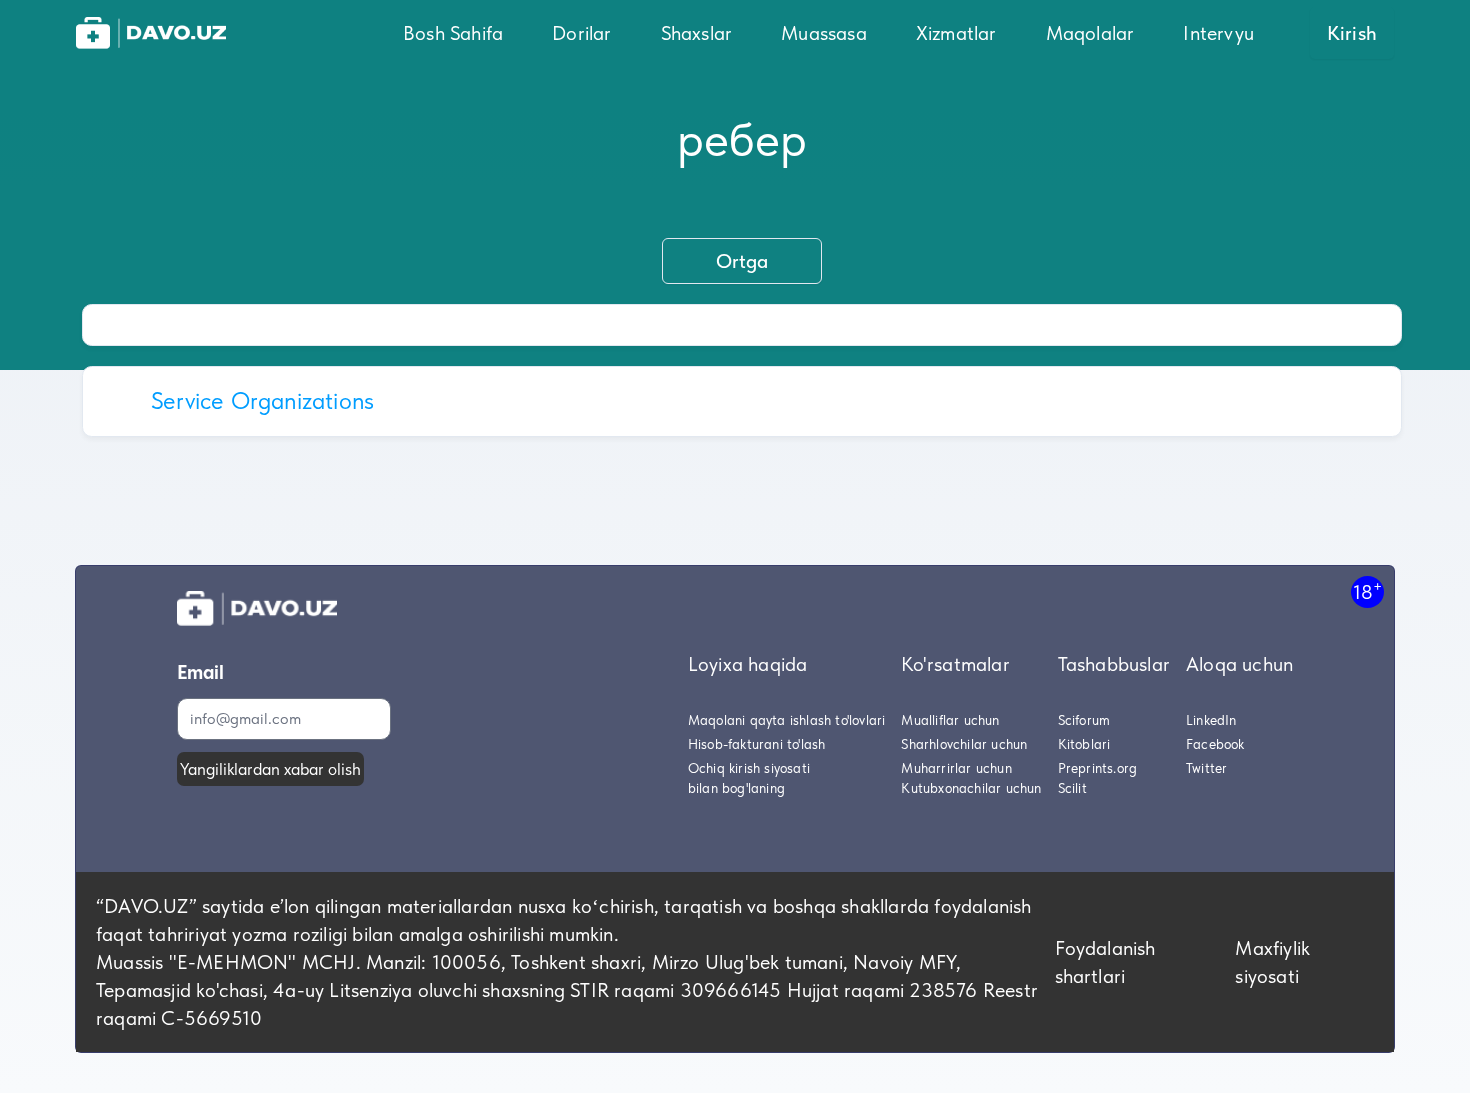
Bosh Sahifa (453, 33)
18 (1367, 591)
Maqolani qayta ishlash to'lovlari (787, 720)
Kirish (1352, 33)
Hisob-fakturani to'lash (757, 744)
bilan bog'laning (736, 788)
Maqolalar (1090, 33)
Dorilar (581, 33)
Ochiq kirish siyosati (749, 768)
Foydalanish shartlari (1105, 962)
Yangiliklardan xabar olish (270, 769)
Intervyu (1218, 33)
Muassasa (824, 33)
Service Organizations (262, 400)
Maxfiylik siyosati (1272, 962)
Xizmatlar (956, 33)
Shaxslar (697, 33)
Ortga (742, 261)
